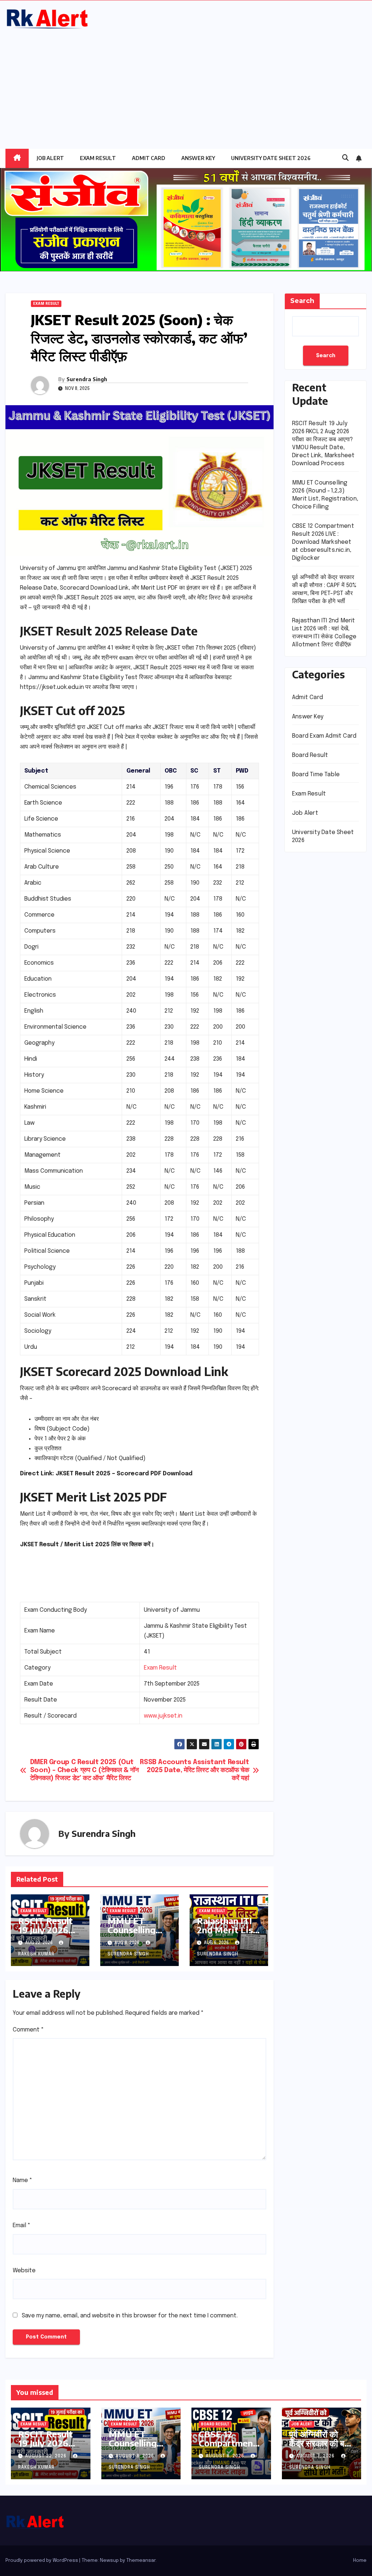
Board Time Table (316, 775)
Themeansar (141, 2561)
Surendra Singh (87, 379)
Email (22, 2226)
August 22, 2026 (46, 2456)
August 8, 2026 (136, 2456)
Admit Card (149, 158)
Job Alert (50, 158)
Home (360, 2561)
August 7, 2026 (316, 2456)
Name (23, 2180)
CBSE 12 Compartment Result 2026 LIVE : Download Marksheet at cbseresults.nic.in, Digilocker (323, 542)
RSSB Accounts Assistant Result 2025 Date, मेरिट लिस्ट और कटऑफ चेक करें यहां (194, 1770)
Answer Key (198, 158)
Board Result (310, 755)
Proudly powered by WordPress (42, 2561)
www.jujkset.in (163, 1716)
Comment (28, 2030)
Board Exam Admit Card (324, 736)
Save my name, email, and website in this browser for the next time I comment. (130, 2316)
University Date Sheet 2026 (271, 158)
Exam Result (98, 158)
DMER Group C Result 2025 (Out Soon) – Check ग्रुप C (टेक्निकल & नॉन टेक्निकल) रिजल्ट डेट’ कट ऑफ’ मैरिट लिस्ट (84, 1770)
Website (24, 2271)
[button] (345, 158)
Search (302, 301)
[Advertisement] (186, 85)
